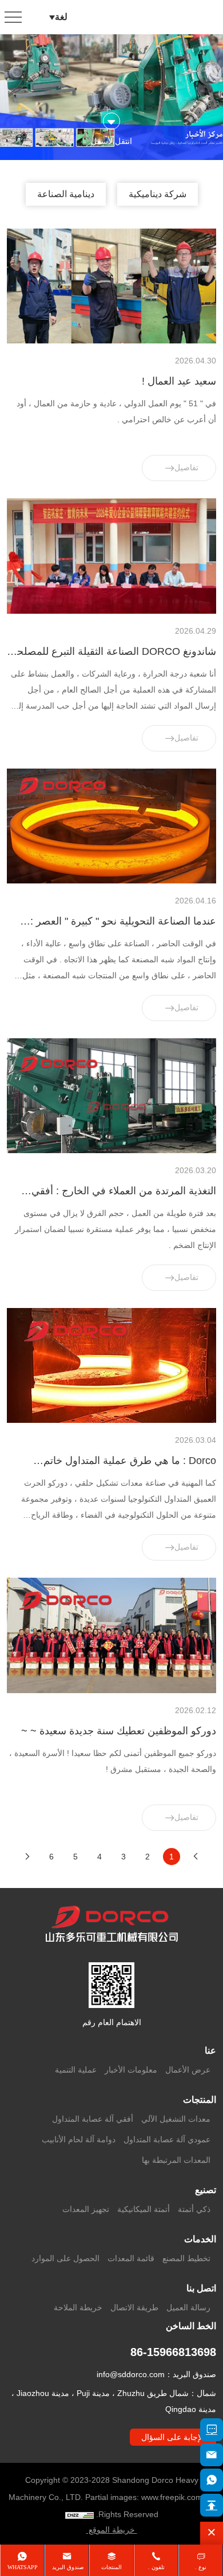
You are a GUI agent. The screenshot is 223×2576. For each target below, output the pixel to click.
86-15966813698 (173, 2352)
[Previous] (196, 1857)
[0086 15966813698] (212, 2480)
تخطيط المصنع (186, 2258)
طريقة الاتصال (134, 2307)
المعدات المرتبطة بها (176, 2160)
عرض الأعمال (188, 2070)
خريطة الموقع (112, 2530)
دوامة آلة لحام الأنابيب (79, 2139)
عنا (210, 2051)
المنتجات (200, 2100)
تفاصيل (186, 467)
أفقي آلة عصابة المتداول (93, 2119)
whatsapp (23, 2567)
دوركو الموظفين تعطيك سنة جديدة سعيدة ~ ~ (119, 1731)
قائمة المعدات (131, 2258)
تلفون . (156, 2567)
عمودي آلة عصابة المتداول (167, 2139)
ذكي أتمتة (194, 2209)
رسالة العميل (188, 2307)
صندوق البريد (67, 2567)
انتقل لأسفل (111, 141)
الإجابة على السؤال (173, 2437)
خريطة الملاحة (78, 2307)
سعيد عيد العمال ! (179, 381)
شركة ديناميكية (158, 194)
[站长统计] (79, 2515)
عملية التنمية (76, 2070)
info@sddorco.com (131, 2374)
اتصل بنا (201, 2288)
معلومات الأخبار (131, 2070)
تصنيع (206, 2190)
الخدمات (200, 2239)
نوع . (201, 2567)
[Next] (27, 1857)
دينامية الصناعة (66, 194)
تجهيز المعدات (86, 2209)
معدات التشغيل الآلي (176, 2119)
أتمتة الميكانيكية (144, 2209)
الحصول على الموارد (65, 2258)
